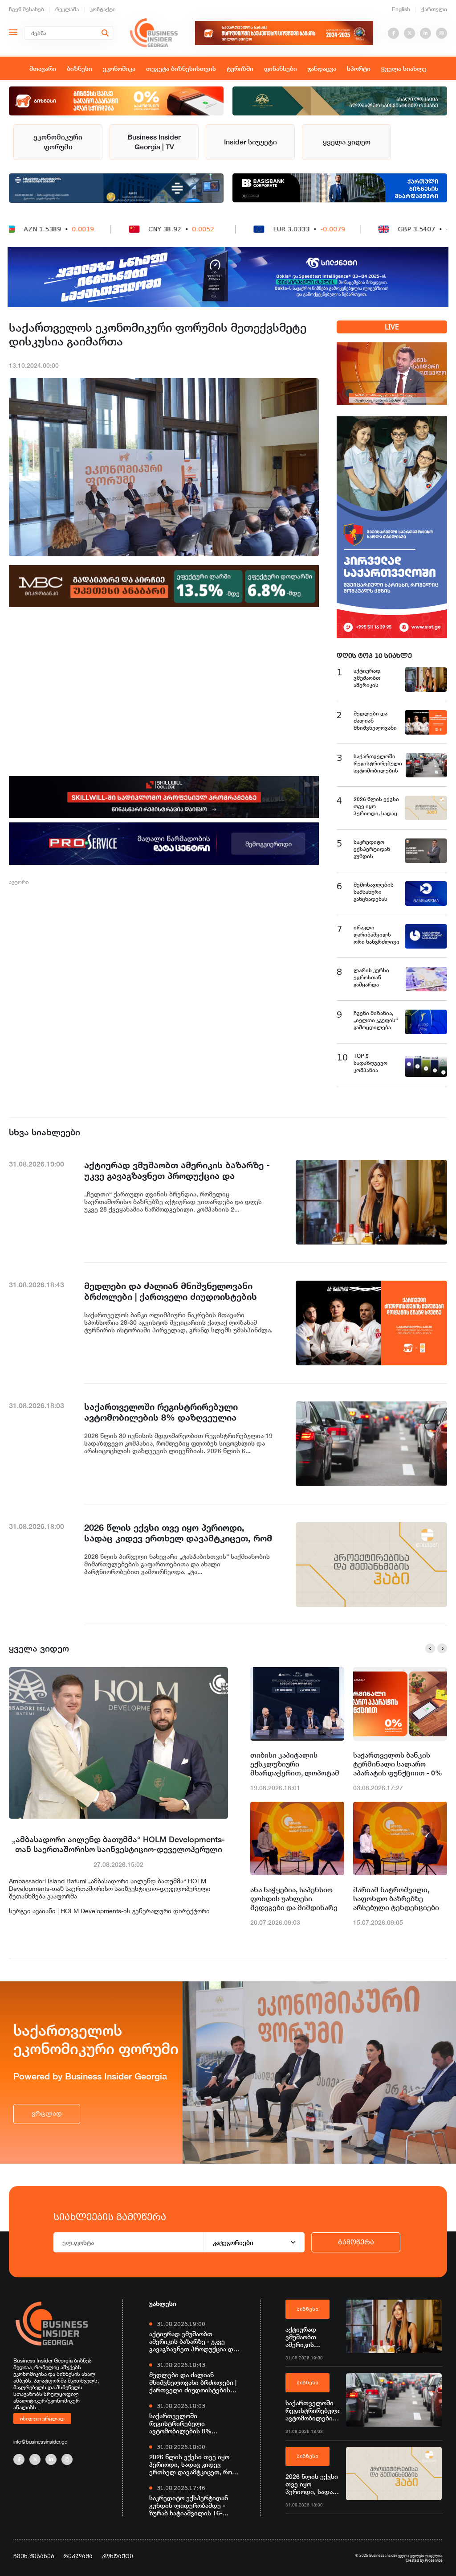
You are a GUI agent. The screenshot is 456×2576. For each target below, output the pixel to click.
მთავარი (43, 68)
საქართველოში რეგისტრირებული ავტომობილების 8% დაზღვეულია (180, 2423)
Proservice (434, 2560)
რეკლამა (67, 9)
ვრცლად (47, 2114)
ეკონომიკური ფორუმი (58, 142)
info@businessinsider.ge (40, 2442)
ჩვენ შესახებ (26, 9)
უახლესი (163, 2303)
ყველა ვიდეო (347, 142)
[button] (430, 1648)
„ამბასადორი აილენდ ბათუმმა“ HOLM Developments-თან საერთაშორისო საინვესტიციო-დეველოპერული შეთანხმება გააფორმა (118, 1844)
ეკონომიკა (119, 68)
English (401, 9)
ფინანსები (281, 68)
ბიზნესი (79, 68)
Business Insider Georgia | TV (154, 142)
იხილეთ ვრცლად (42, 2418)
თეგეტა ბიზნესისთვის (181, 68)
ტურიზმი (240, 68)
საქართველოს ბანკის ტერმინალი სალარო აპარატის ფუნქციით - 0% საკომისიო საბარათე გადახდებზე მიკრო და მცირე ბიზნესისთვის (398, 1764)
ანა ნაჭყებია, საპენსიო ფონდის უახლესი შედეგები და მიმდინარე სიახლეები (294, 1899)
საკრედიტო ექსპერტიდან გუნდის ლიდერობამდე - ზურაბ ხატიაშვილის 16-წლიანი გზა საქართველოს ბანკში (190, 2505)
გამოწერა (356, 2242)
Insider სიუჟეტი (250, 142)
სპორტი (359, 68)
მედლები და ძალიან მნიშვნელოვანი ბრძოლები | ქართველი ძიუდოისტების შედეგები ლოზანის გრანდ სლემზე (193, 2382)
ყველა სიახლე (404, 68)
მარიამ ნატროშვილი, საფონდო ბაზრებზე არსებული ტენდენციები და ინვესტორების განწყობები (396, 1899)
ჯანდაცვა (322, 68)
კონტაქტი (103, 9)
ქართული (434, 9)
